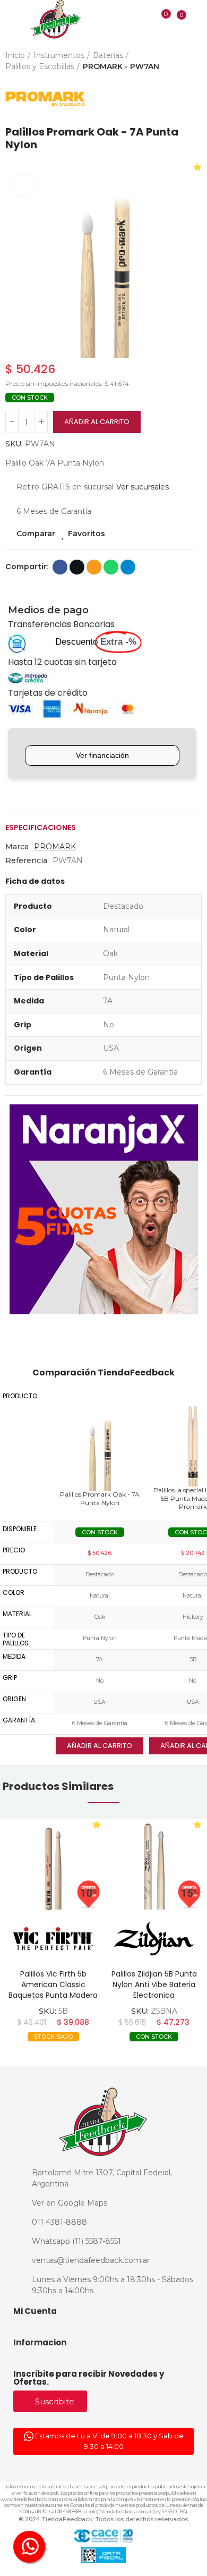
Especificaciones (41, 827)
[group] (53, 1864)
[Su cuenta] (197, 19)
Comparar (36, 534)
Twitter (77, 567)
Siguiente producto (194, 99)
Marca (17, 847)
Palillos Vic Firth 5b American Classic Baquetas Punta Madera (53, 1984)
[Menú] (11, 20)
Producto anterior (167, 99)
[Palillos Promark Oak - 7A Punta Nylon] (100, 1446)
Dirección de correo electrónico (94, 567)
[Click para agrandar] (24, 185)
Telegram (128, 567)
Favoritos (87, 534)
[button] (16, 260)
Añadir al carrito (97, 422)
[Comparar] (159, 21)
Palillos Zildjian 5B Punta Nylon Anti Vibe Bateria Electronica (154, 1984)
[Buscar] (144, 19)
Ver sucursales (143, 487)
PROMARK (55, 847)
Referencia (26, 860)
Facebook (60, 567)
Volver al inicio (180, 99)
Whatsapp (111, 567)
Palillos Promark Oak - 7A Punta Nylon (100, 1498)
